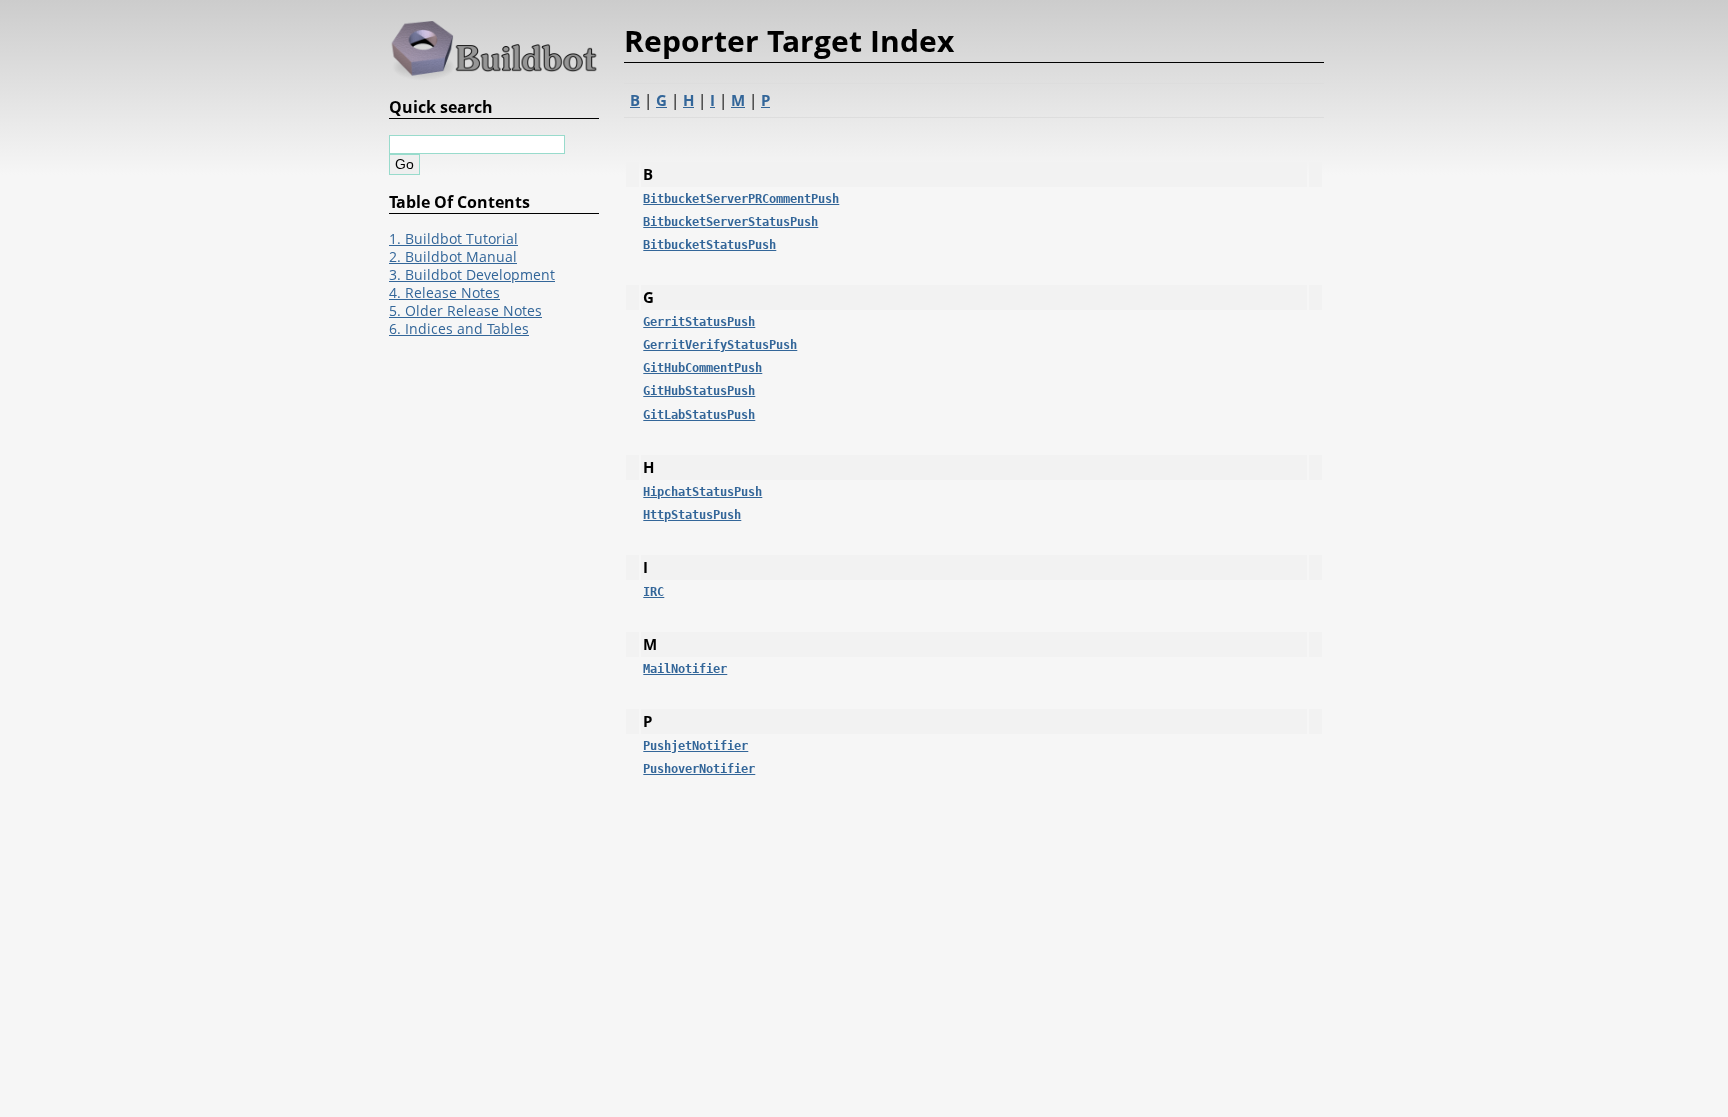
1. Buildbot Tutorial (453, 239)
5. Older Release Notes (465, 311)
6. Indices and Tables (459, 329)
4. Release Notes (444, 293)
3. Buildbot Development (472, 275)
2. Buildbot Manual (453, 257)
